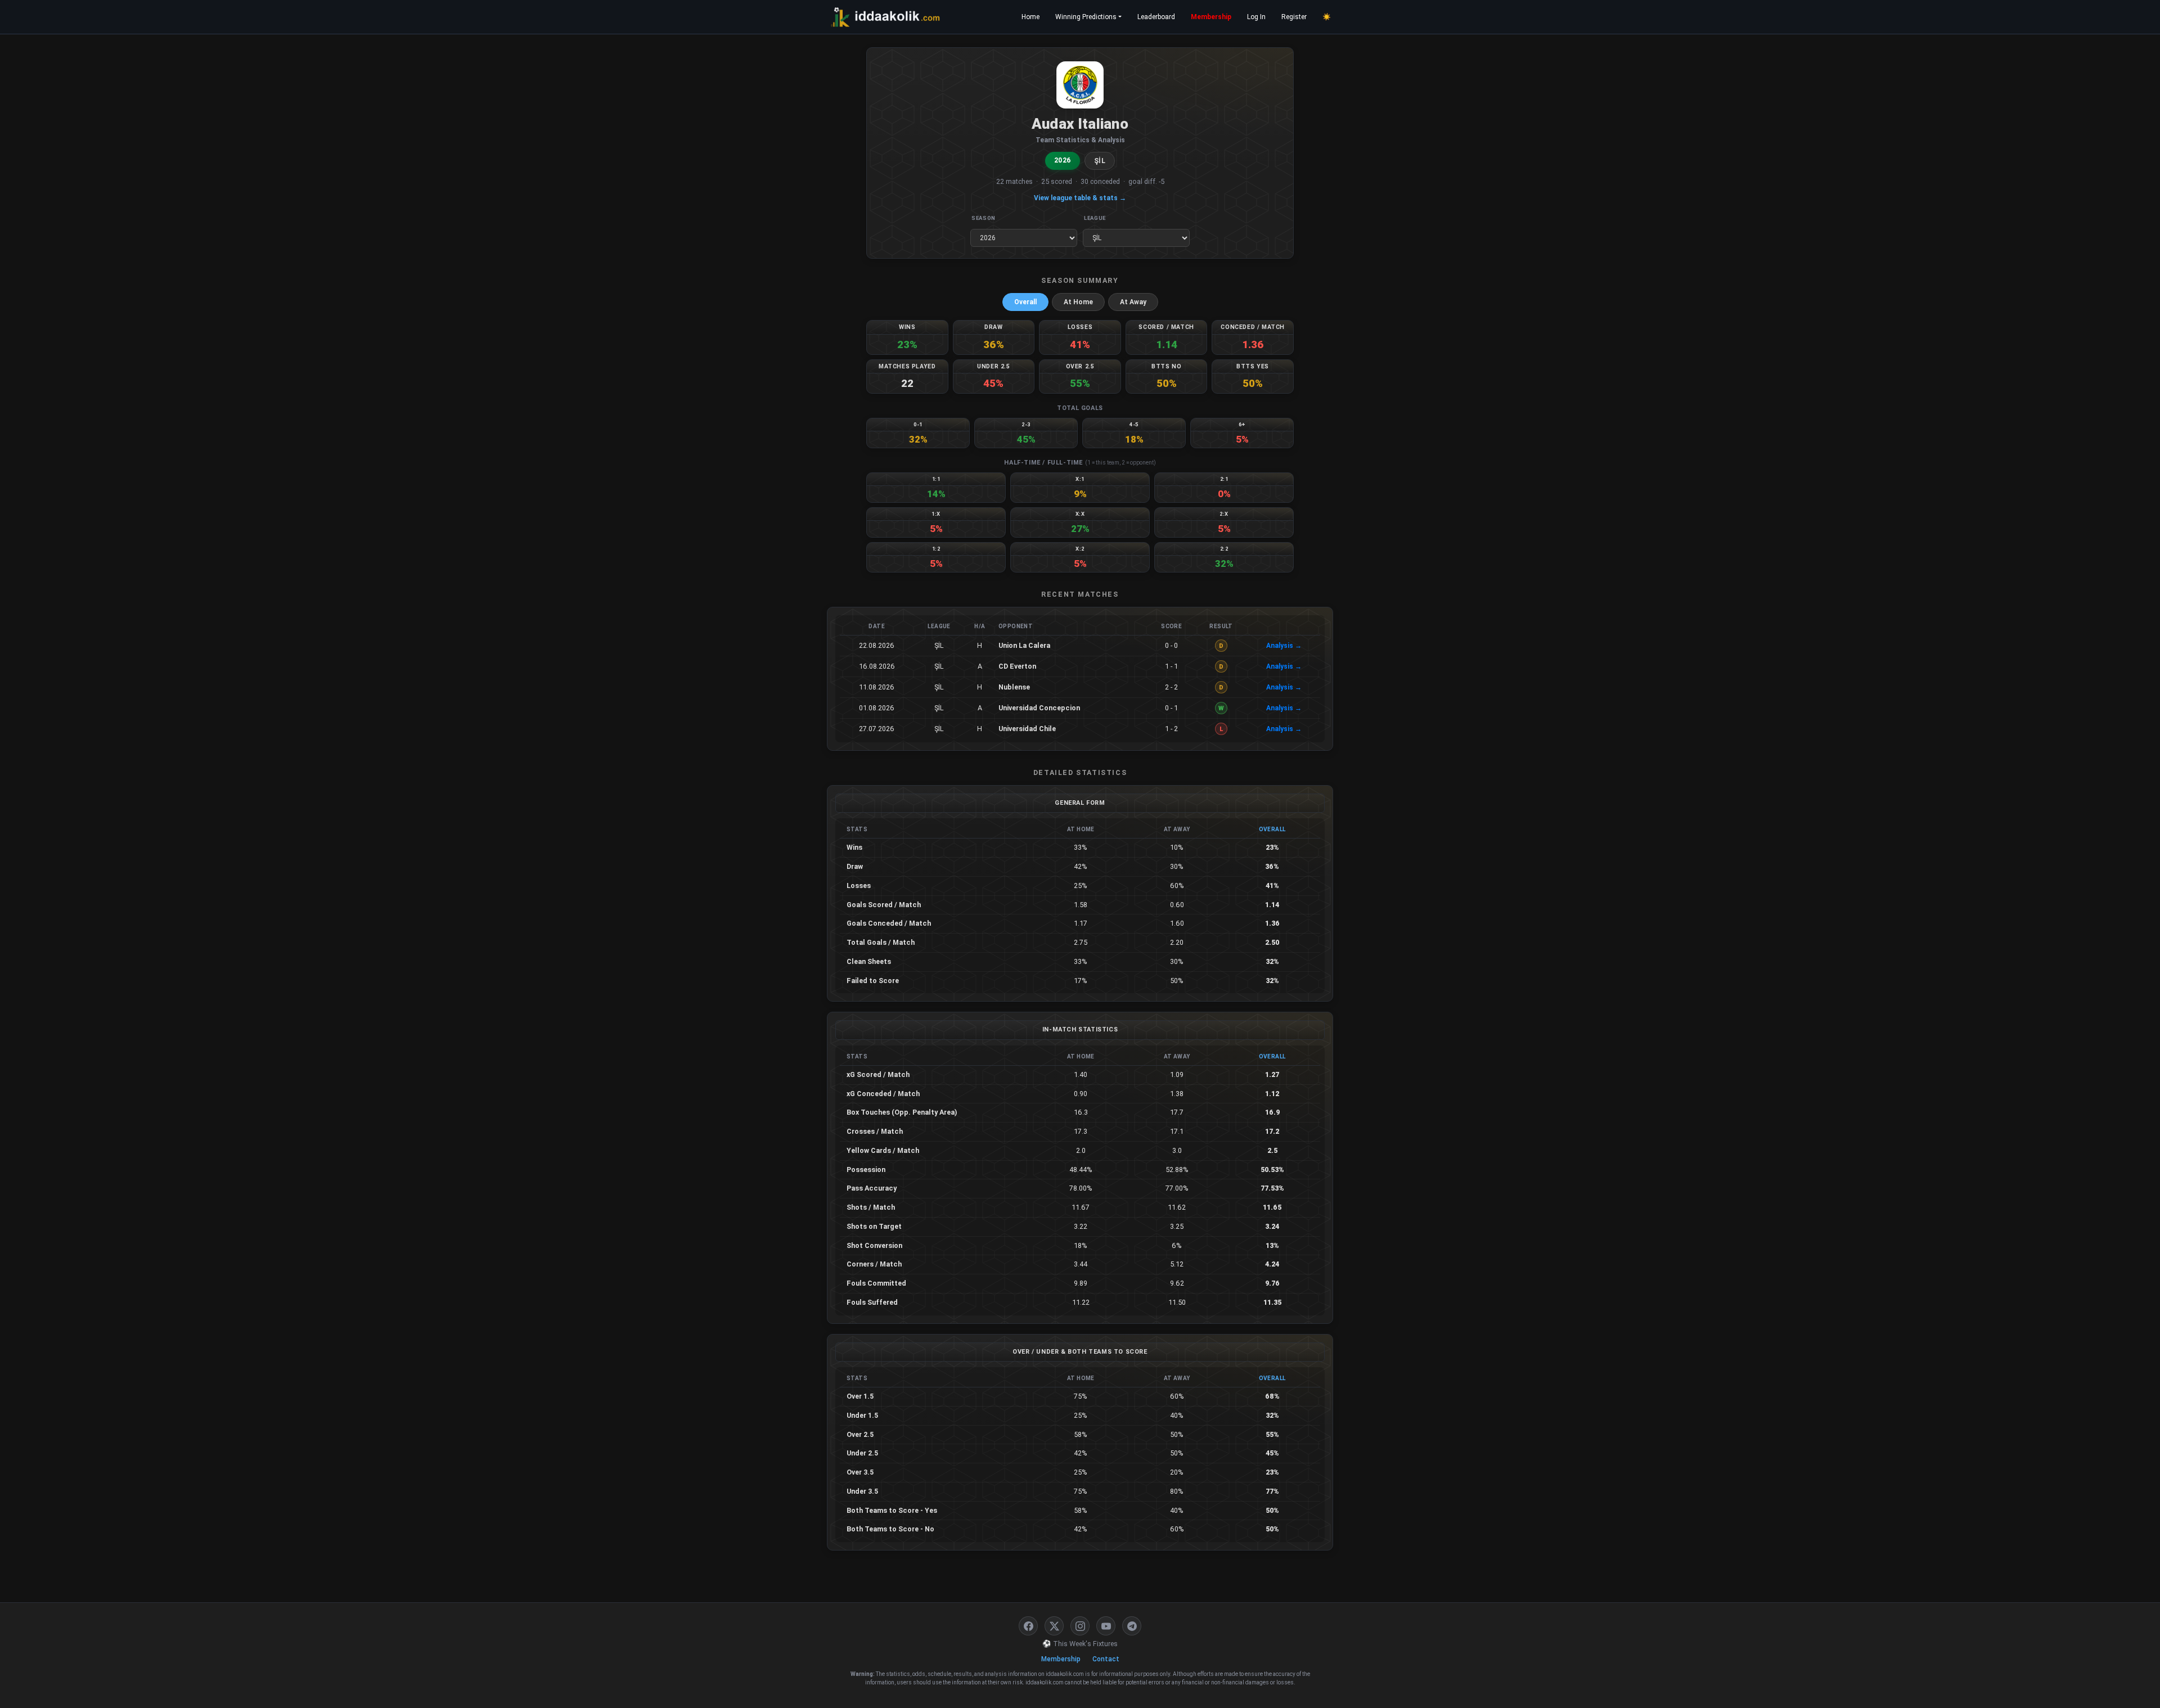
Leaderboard (1156, 17)
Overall (1025, 302)
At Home (1078, 302)
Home (1030, 17)
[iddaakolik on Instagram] (1080, 1626)
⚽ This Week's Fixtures (1080, 1644)
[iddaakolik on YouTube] (1106, 1626)
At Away (1133, 302)
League (1095, 218)
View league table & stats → (1080, 198)
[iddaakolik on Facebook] (1028, 1626)
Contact (1106, 1659)
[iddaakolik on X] (1054, 1626)
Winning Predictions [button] (1086, 17)
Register (1294, 17)
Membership (1211, 17)
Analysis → (1284, 646)
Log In (1256, 17)
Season (984, 218)
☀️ (1327, 17)
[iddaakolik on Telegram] (1132, 1626)
